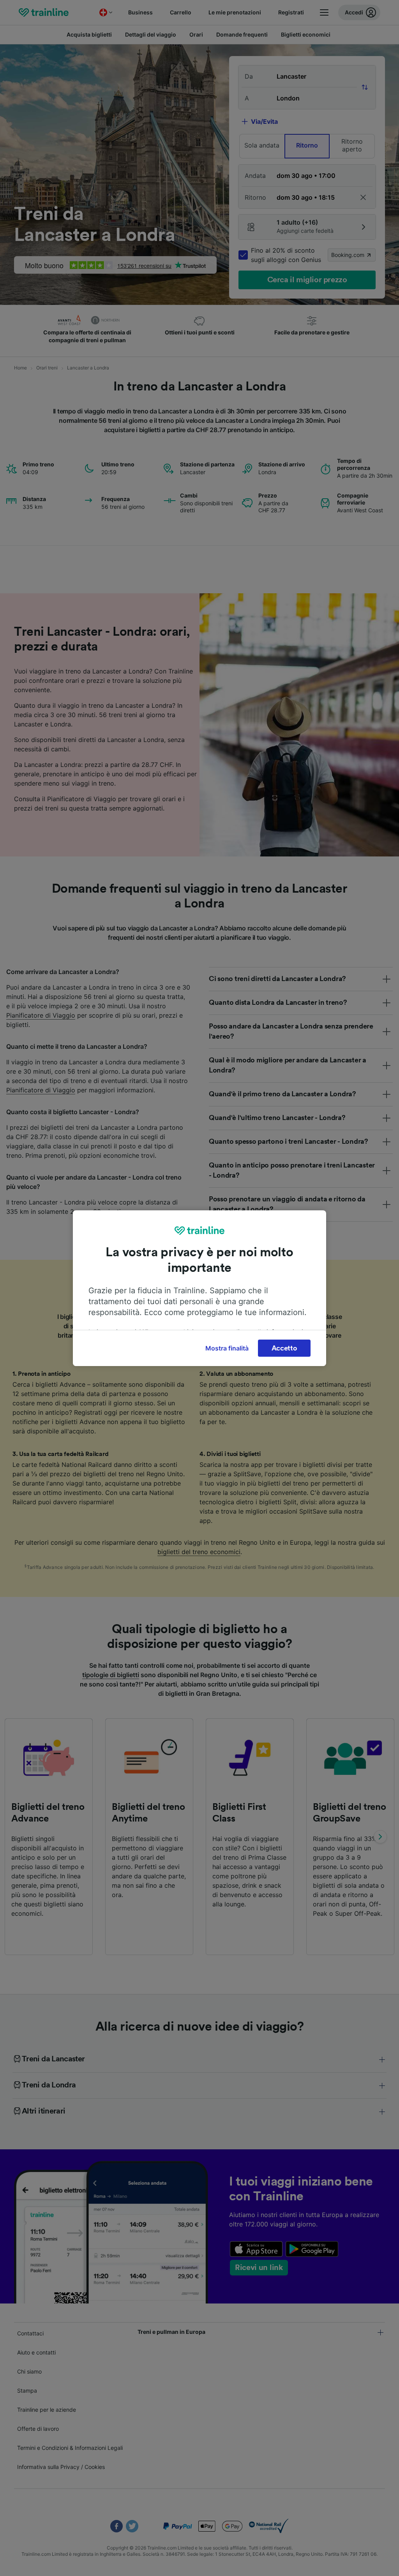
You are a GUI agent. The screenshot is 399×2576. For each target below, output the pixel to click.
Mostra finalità (227, 1348)
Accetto (284, 1348)
